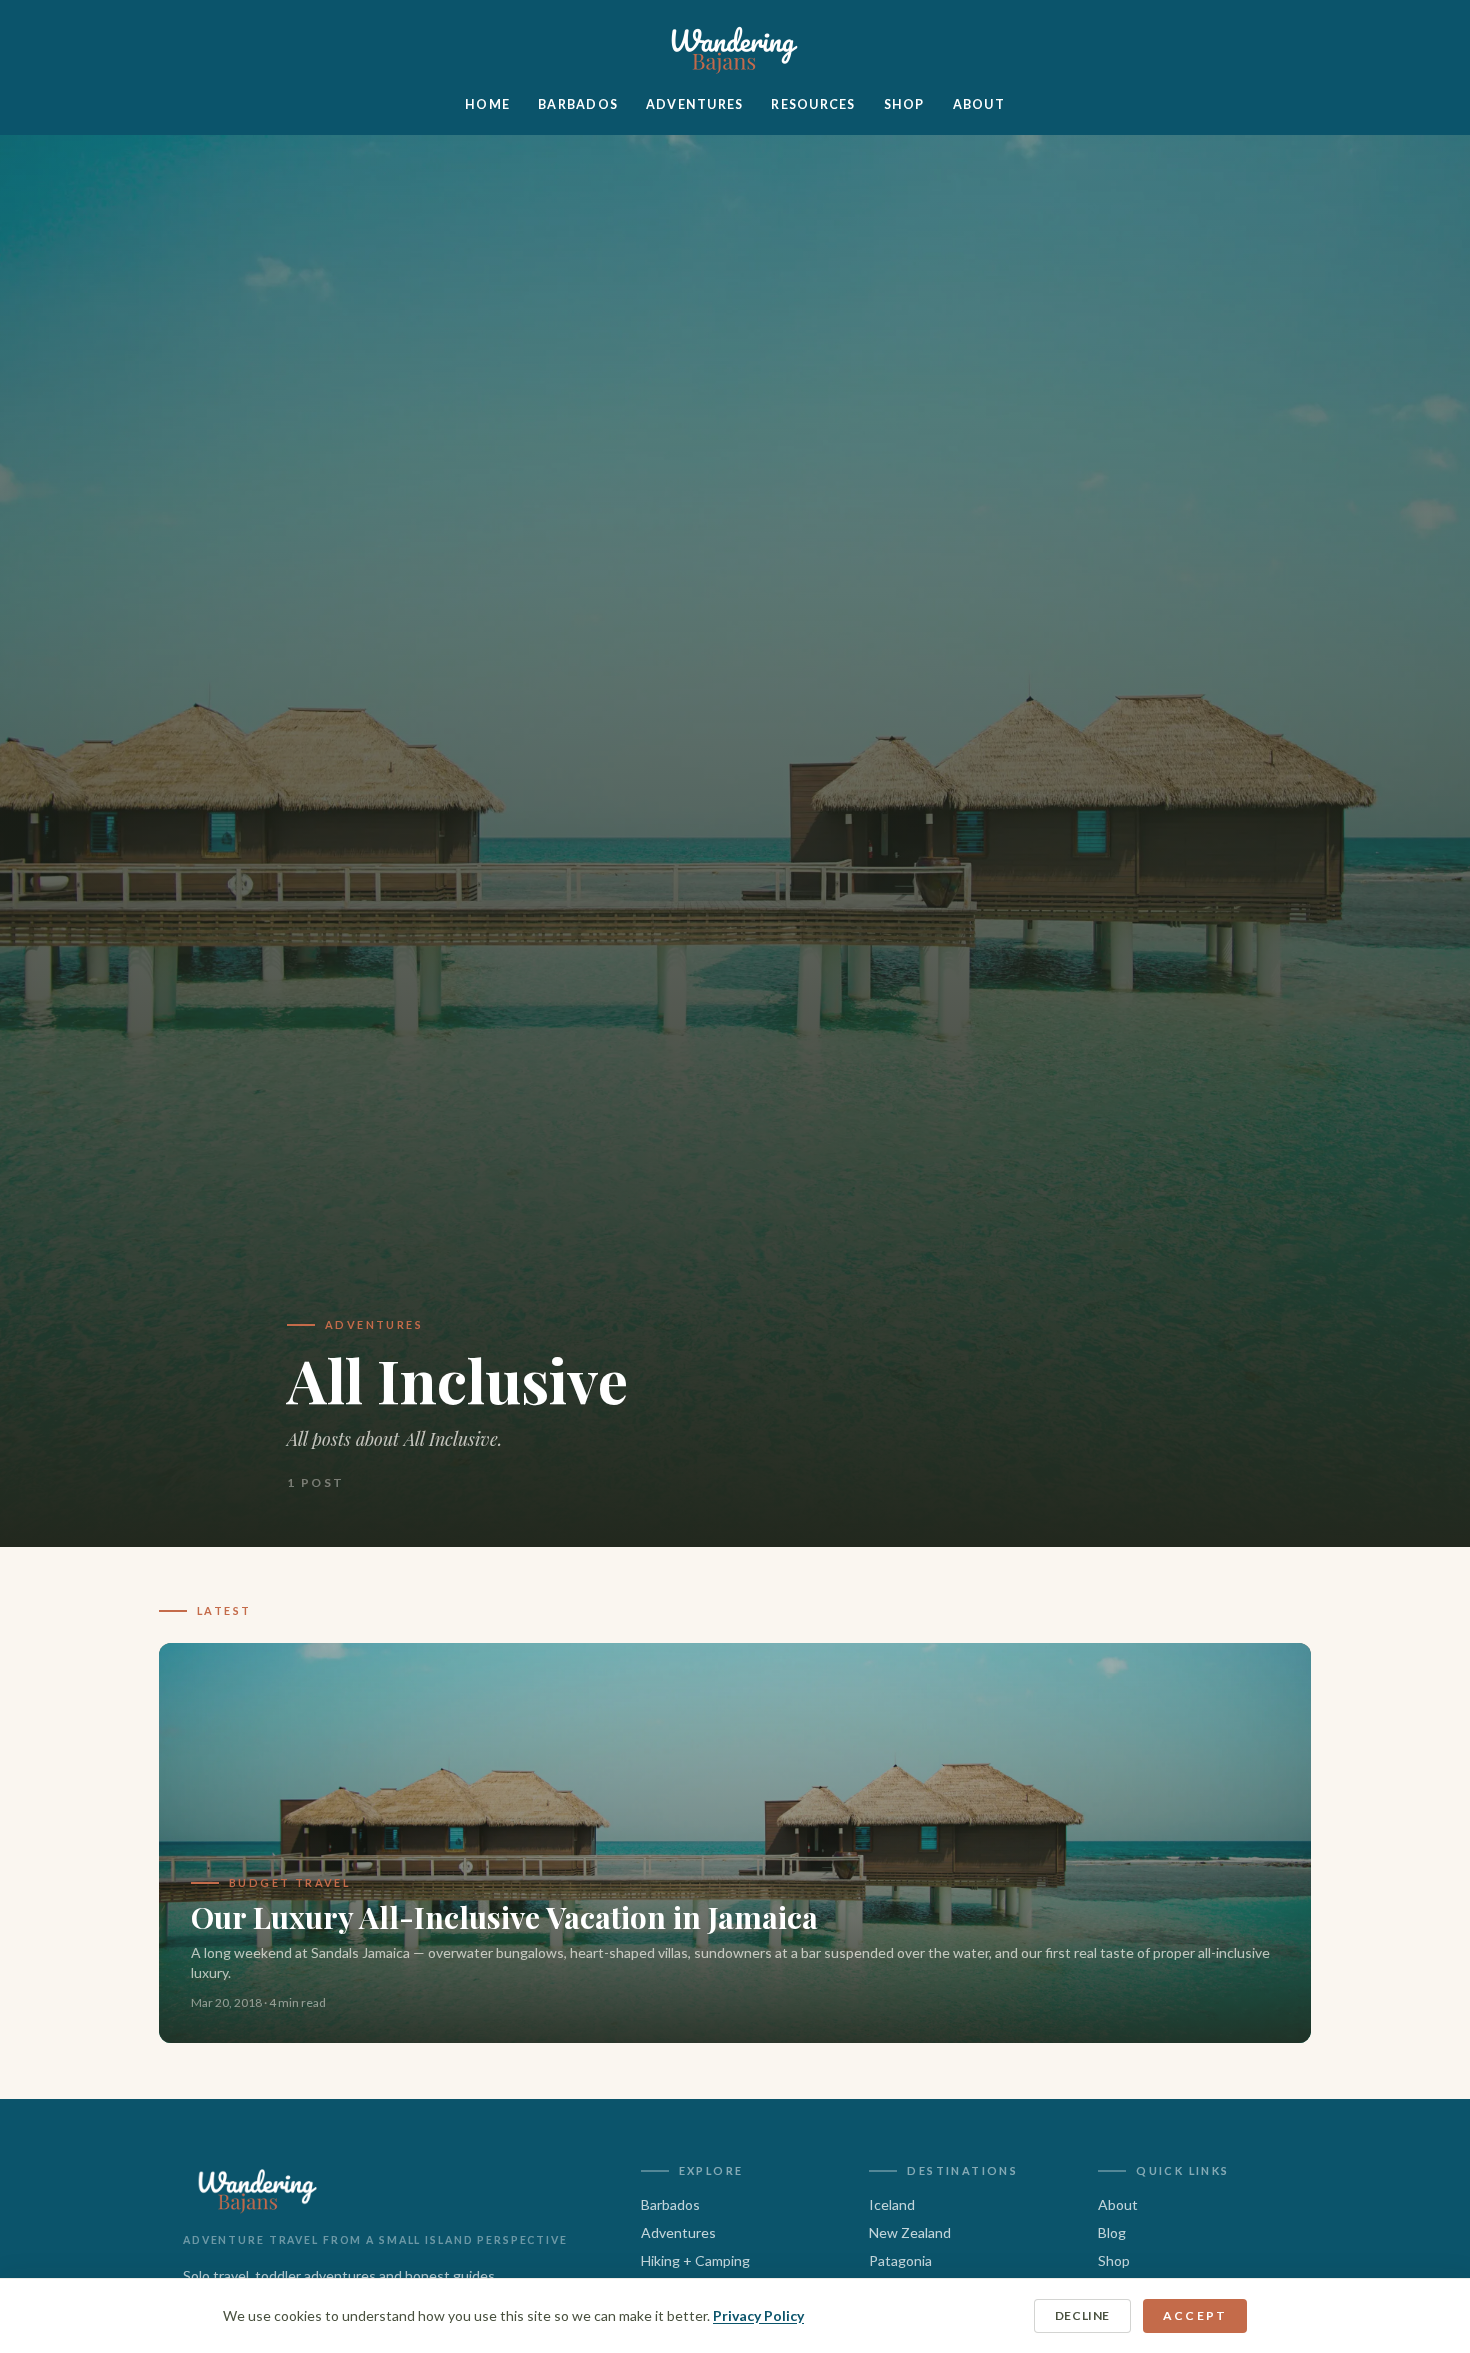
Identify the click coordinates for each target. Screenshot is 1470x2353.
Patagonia (900, 2260)
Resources (813, 104)
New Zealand (910, 2232)
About (979, 104)
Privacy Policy (758, 2315)
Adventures (694, 104)
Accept (1195, 2315)
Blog (1112, 2232)
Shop (904, 104)
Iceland (892, 2204)
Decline (1082, 2315)
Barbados (578, 104)
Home (487, 104)
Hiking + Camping (695, 2260)
